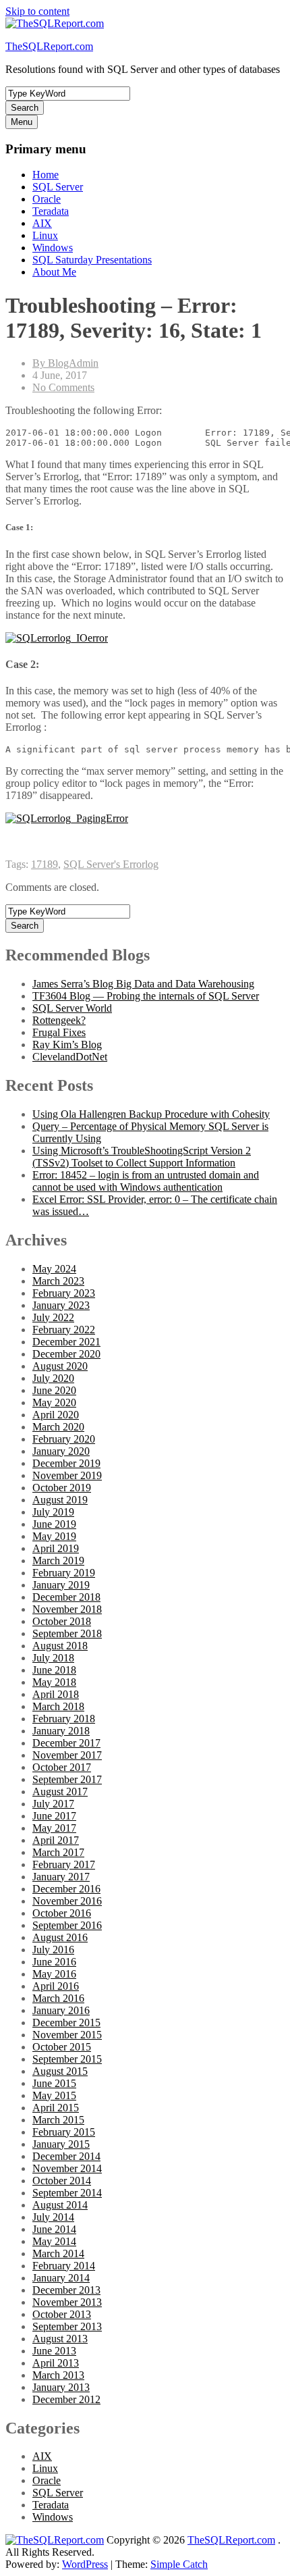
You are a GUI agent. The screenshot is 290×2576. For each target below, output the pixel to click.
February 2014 (64, 2266)
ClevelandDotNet (70, 1057)
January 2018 (61, 1731)
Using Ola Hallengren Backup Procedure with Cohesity (151, 1114)
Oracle (47, 199)
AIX (42, 223)
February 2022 (64, 1330)
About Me (54, 272)
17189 (45, 864)
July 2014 (53, 2217)
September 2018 (67, 1633)
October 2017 (62, 1767)
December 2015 (66, 2023)
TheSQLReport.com (49, 46)
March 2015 (58, 2120)
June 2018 (54, 1670)
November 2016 (67, 1901)
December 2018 (66, 1597)
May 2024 (54, 1269)
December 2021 (66, 1342)
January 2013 (61, 2387)
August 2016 (60, 1937)
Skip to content (37, 11)
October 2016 (62, 1913)
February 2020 (64, 1439)
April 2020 (56, 1415)
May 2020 (54, 1402)
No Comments (63, 387)
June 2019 (54, 1524)
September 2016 (67, 1925)
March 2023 (58, 1281)
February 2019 (64, 1573)
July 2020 (53, 1378)
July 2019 (53, 1512)
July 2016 (53, 1950)
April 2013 (56, 2363)
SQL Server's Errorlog (111, 864)
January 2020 (61, 1451)
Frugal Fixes (59, 1032)
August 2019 (60, 1500)
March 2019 (58, 1561)
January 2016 (61, 2010)
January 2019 (61, 1585)
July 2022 (53, 1317)
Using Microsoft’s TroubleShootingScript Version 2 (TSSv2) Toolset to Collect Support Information (142, 1157)
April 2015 (56, 2108)
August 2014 (60, 2205)
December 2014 (66, 2156)
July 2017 (53, 1804)
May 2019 (54, 1536)
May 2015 (54, 2095)
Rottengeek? (59, 1020)
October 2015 (62, 2047)
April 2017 (56, 1840)
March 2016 (58, 1998)
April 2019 (56, 1548)
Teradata (51, 211)
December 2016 (66, 1889)
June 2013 (54, 2351)
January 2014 (61, 2278)
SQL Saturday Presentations (92, 260)
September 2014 (67, 2193)
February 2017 (64, 1864)
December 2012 (66, 2399)
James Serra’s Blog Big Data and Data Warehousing (143, 984)
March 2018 (58, 1706)
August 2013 (60, 2339)
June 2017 (54, 1816)
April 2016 (56, 1986)
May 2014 (54, 2241)
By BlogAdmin (65, 363)
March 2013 (58, 2375)
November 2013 (67, 2302)
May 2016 (54, 1974)
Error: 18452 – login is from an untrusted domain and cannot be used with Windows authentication (146, 1181)
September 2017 (67, 1779)
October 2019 (62, 1488)
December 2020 (66, 1354)
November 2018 (67, 1609)
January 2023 (61, 1305)
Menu (22, 122)
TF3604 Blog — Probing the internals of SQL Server (146, 996)
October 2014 (62, 2181)
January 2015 (61, 2144)
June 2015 (54, 2083)
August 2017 (60, 1792)
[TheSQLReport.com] (55, 2540)
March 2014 (58, 2253)
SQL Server (58, 187)
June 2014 (54, 2229)
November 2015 (67, 2035)
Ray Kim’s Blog (67, 1045)
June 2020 (54, 1390)
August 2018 (60, 1646)
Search (25, 108)
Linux (45, 235)
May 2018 (54, 1682)
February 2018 (64, 1719)
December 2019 (66, 1463)
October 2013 (62, 2314)
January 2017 (61, 1877)
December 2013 (66, 2290)
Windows (53, 248)
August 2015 (60, 2071)
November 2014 (67, 2168)
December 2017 (66, 1743)
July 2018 (53, 1658)
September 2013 (67, 2326)
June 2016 (54, 1962)
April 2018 (56, 1694)
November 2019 (67, 1475)
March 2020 (58, 1427)
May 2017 (54, 1828)
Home (46, 175)
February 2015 (64, 2132)
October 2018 (62, 1621)
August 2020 (60, 1366)
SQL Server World (72, 1008)
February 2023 (64, 1293)
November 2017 (67, 1755)
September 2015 (67, 2059)
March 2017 (58, 1852)
